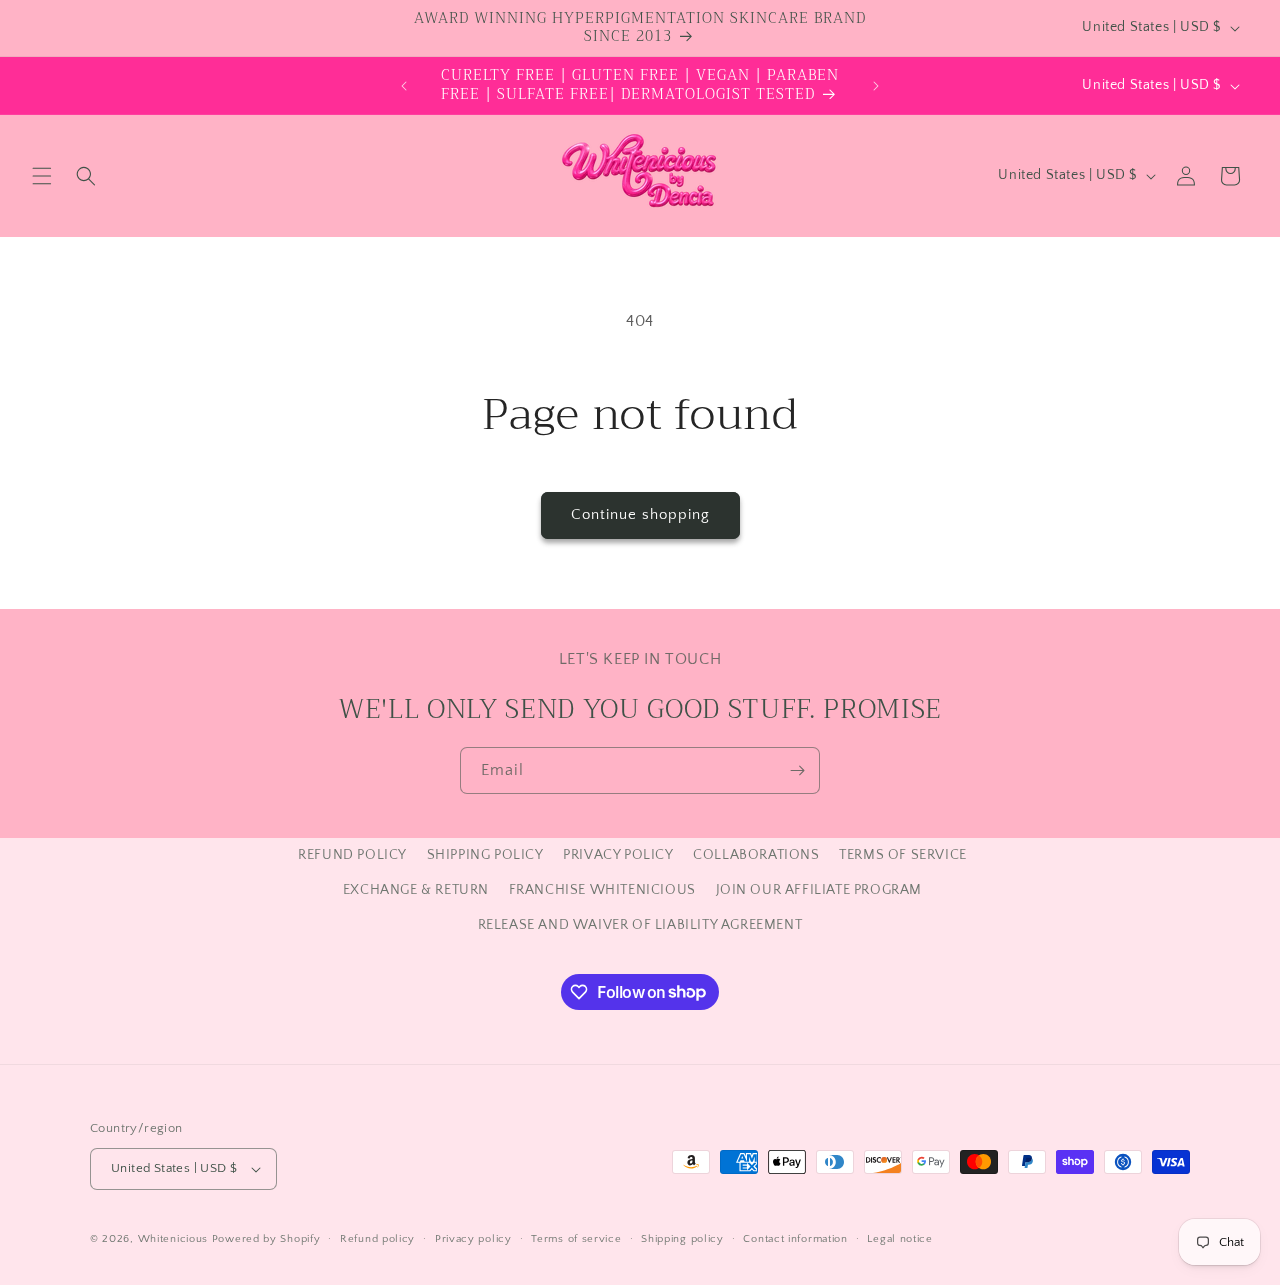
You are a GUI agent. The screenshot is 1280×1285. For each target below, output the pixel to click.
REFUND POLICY (352, 855)
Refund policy (377, 1239)
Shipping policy (682, 1239)
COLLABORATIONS (756, 855)
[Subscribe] (797, 770)
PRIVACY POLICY (618, 855)
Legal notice (899, 1239)
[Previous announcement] (404, 86)
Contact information (795, 1239)
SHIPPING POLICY (485, 855)
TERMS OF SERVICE (903, 855)
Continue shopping (640, 514)
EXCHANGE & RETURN (416, 890)
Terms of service (576, 1239)
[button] (42, 176)
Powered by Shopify (266, 1239)
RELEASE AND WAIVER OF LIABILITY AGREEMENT (640, 925)
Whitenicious (175, 1239)
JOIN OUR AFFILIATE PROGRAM (819, 890)
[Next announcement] (876, 86)
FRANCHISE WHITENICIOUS (602, 890)
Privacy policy (473, 1239)
